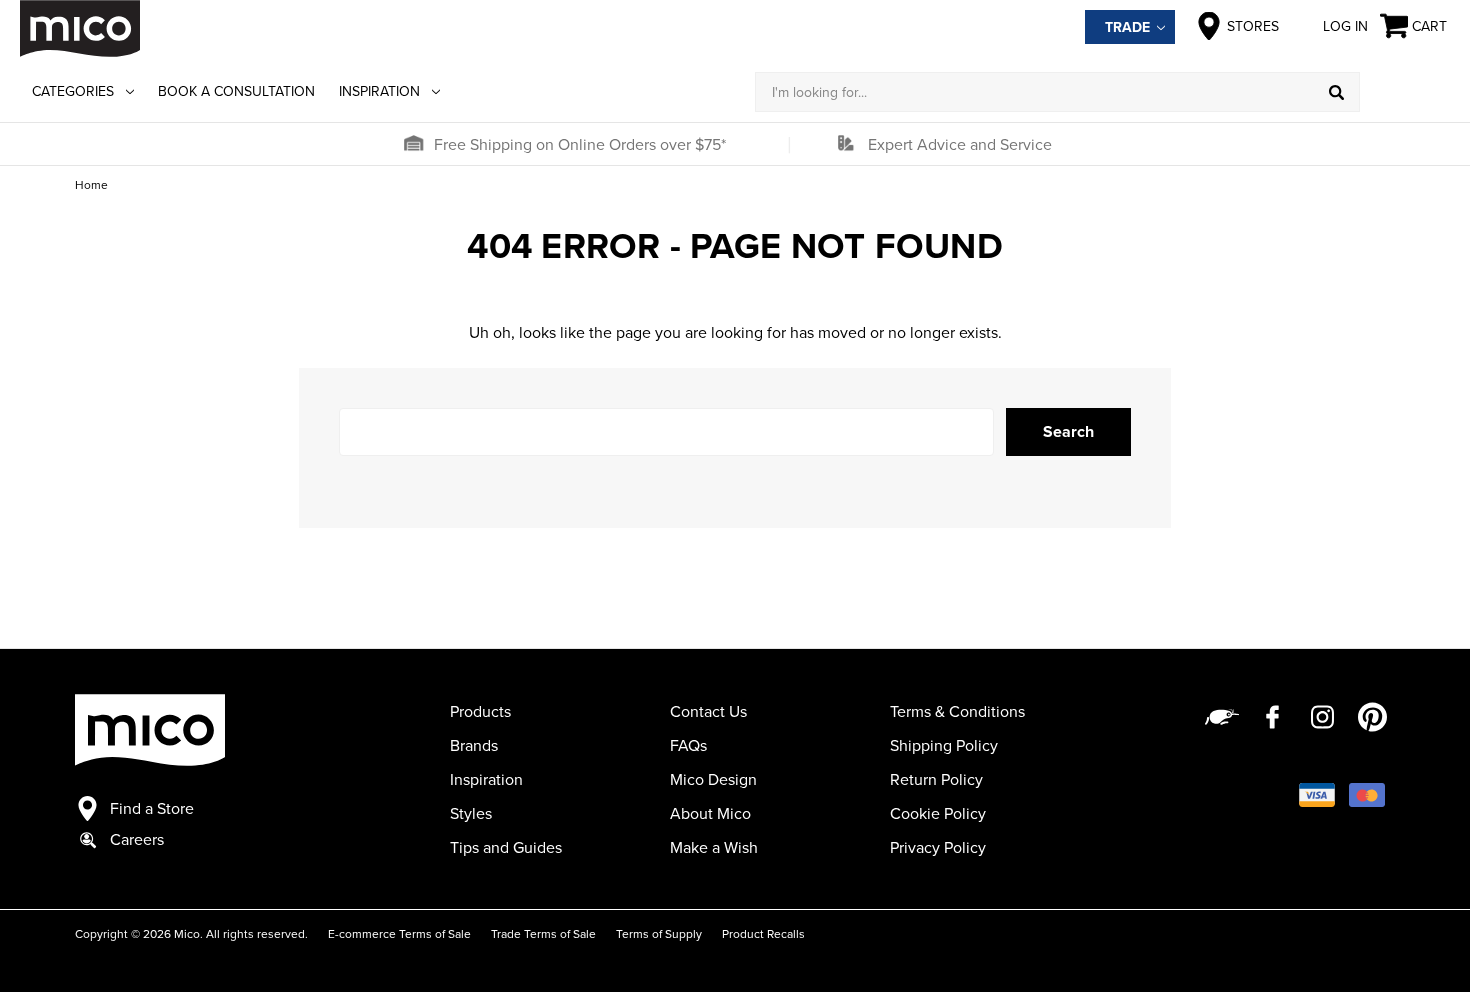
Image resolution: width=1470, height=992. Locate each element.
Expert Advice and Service (960, 144)
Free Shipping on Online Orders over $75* (580, 144)
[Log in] (1405, 92)
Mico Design (713, 779)
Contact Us (708, 711)
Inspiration (379, 91)
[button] (413, 144)
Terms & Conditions (957, 711)
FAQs (688, 745)
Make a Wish (714, 847)
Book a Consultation (236, 91)
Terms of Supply (659, 933)
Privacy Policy (938, 847)
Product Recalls (763, 933)
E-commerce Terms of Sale (399, 933)
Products (480, 711)
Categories (73, 91)
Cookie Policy (938, 813)
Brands (474, 745)
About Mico (710, 813)
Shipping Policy (944, 745)
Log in (1345, 26)
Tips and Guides (506, 847)
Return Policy (936, 779)
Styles (471, 813)
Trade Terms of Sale (543, 933)
